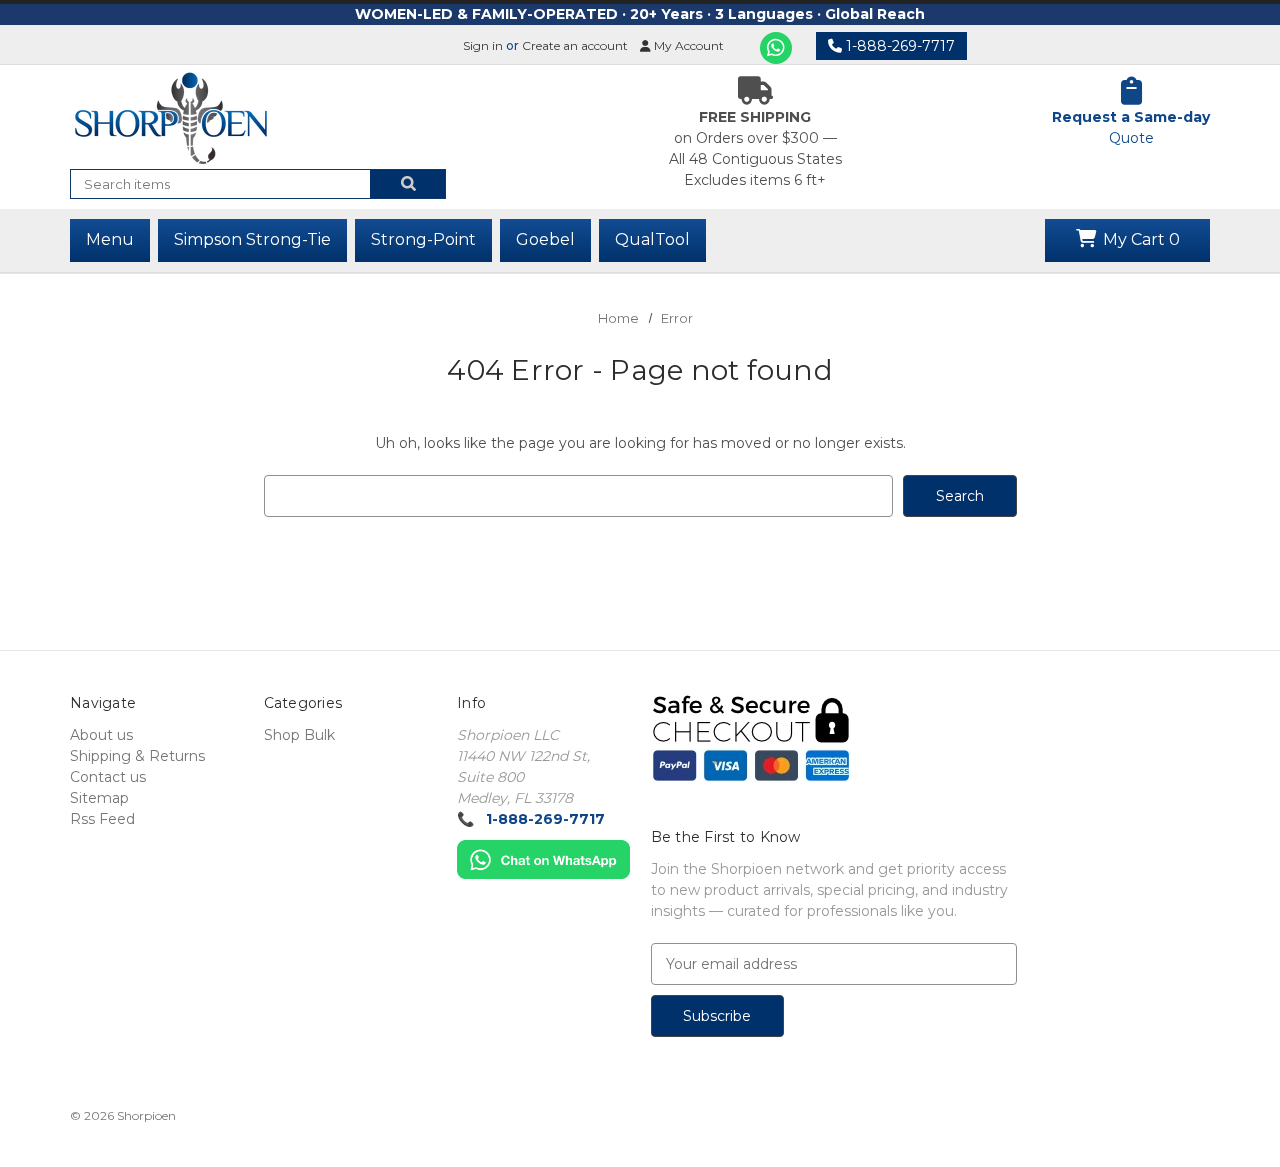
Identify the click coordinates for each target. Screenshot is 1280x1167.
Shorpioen (146, 1115)
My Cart (1139, 239)
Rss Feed (102, 819)
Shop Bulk (299, 735)
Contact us (108, 777)
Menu (110, 239)
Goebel (545, 239)
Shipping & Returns (137, 756)
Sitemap (99, 798)
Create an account (575, 45)
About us (101, 735)
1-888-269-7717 (898, 46)
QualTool (652, 239)
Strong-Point (423, 239)
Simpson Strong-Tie (252, 239)
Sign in (483, 45)
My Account (687, 45)
